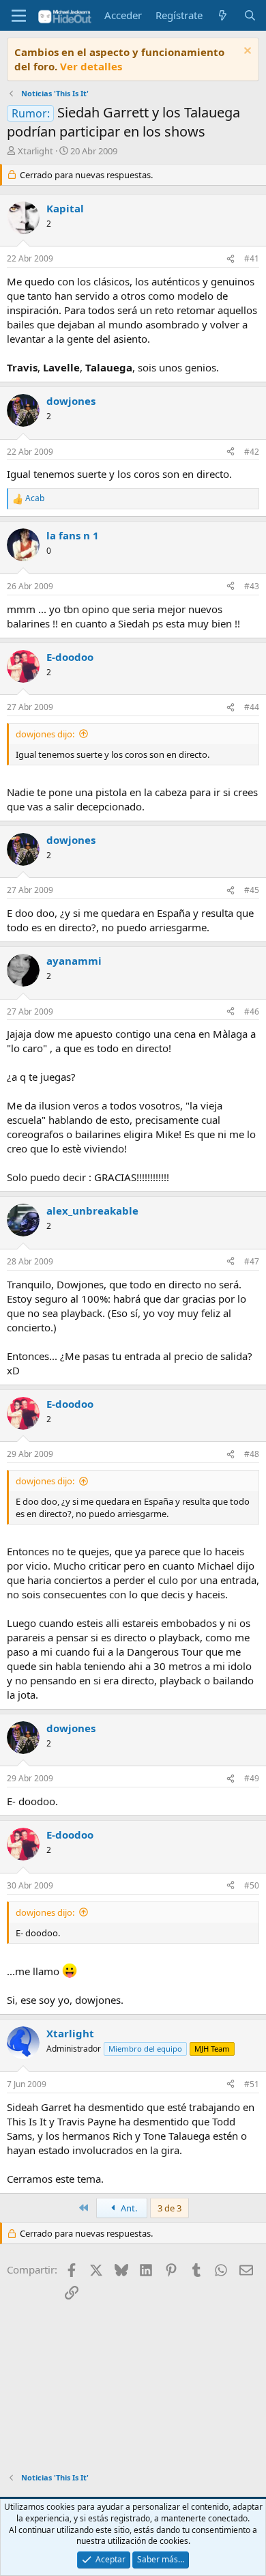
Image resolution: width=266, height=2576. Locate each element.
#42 (252, 452)
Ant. (128, 2208)
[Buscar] (250, 15)
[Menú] (19, 16)
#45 (252, 890)
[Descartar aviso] (246, 52)
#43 (252, 586)
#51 (252, 2084)
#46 (252, 1011)
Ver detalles (91, 66)
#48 (252, 1454)
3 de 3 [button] (169, 2208)
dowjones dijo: (45, 734)
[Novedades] (223, 15)
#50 (252, 1885)
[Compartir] (231, 259)
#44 (252, 707)
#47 (252, 1261)
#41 (252, 258)
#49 (252, 1778)
